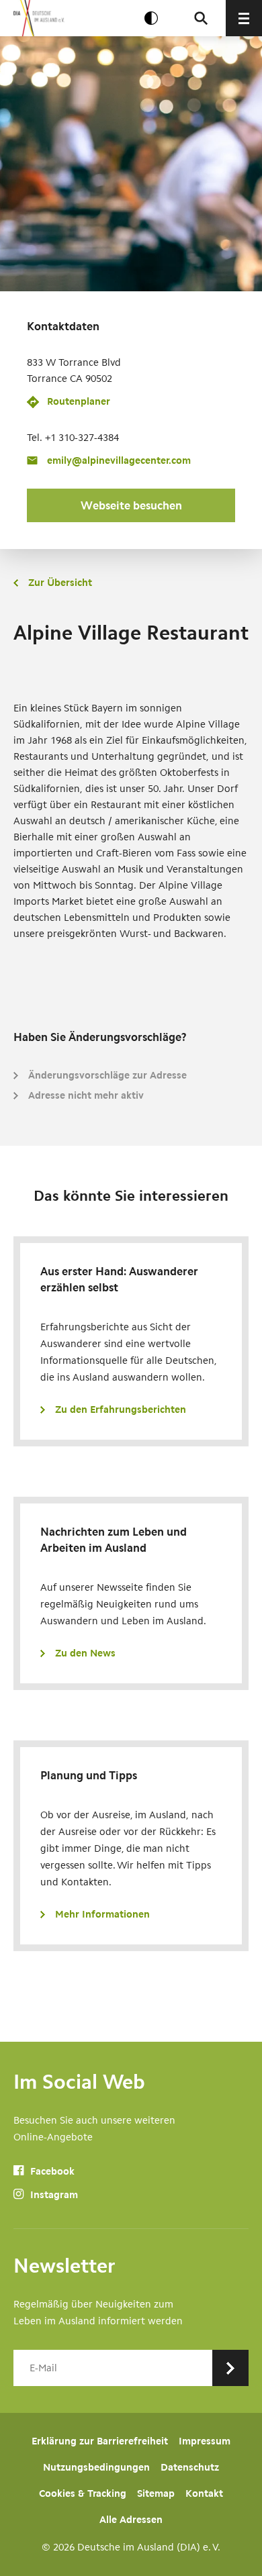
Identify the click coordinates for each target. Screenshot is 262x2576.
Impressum (205, 2441)
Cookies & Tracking (83, 2493)
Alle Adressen (131, 2520)
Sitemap (156, 2493)
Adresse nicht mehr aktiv (86, 1095)
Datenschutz (190, 2467)
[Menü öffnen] (244, 18)
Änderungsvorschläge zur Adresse (107, 1075)
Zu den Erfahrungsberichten (121, 1409)
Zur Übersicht (60, 583)
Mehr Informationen (102, 1914)
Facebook (51, 2171)
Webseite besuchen (131, 505)
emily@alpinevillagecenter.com (119, 460)
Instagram (53, 2195)
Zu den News (85, 1653)
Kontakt (204, 2493)
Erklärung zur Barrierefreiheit (100, 2441)
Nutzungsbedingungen (96, 2467)
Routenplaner (79, 401)
